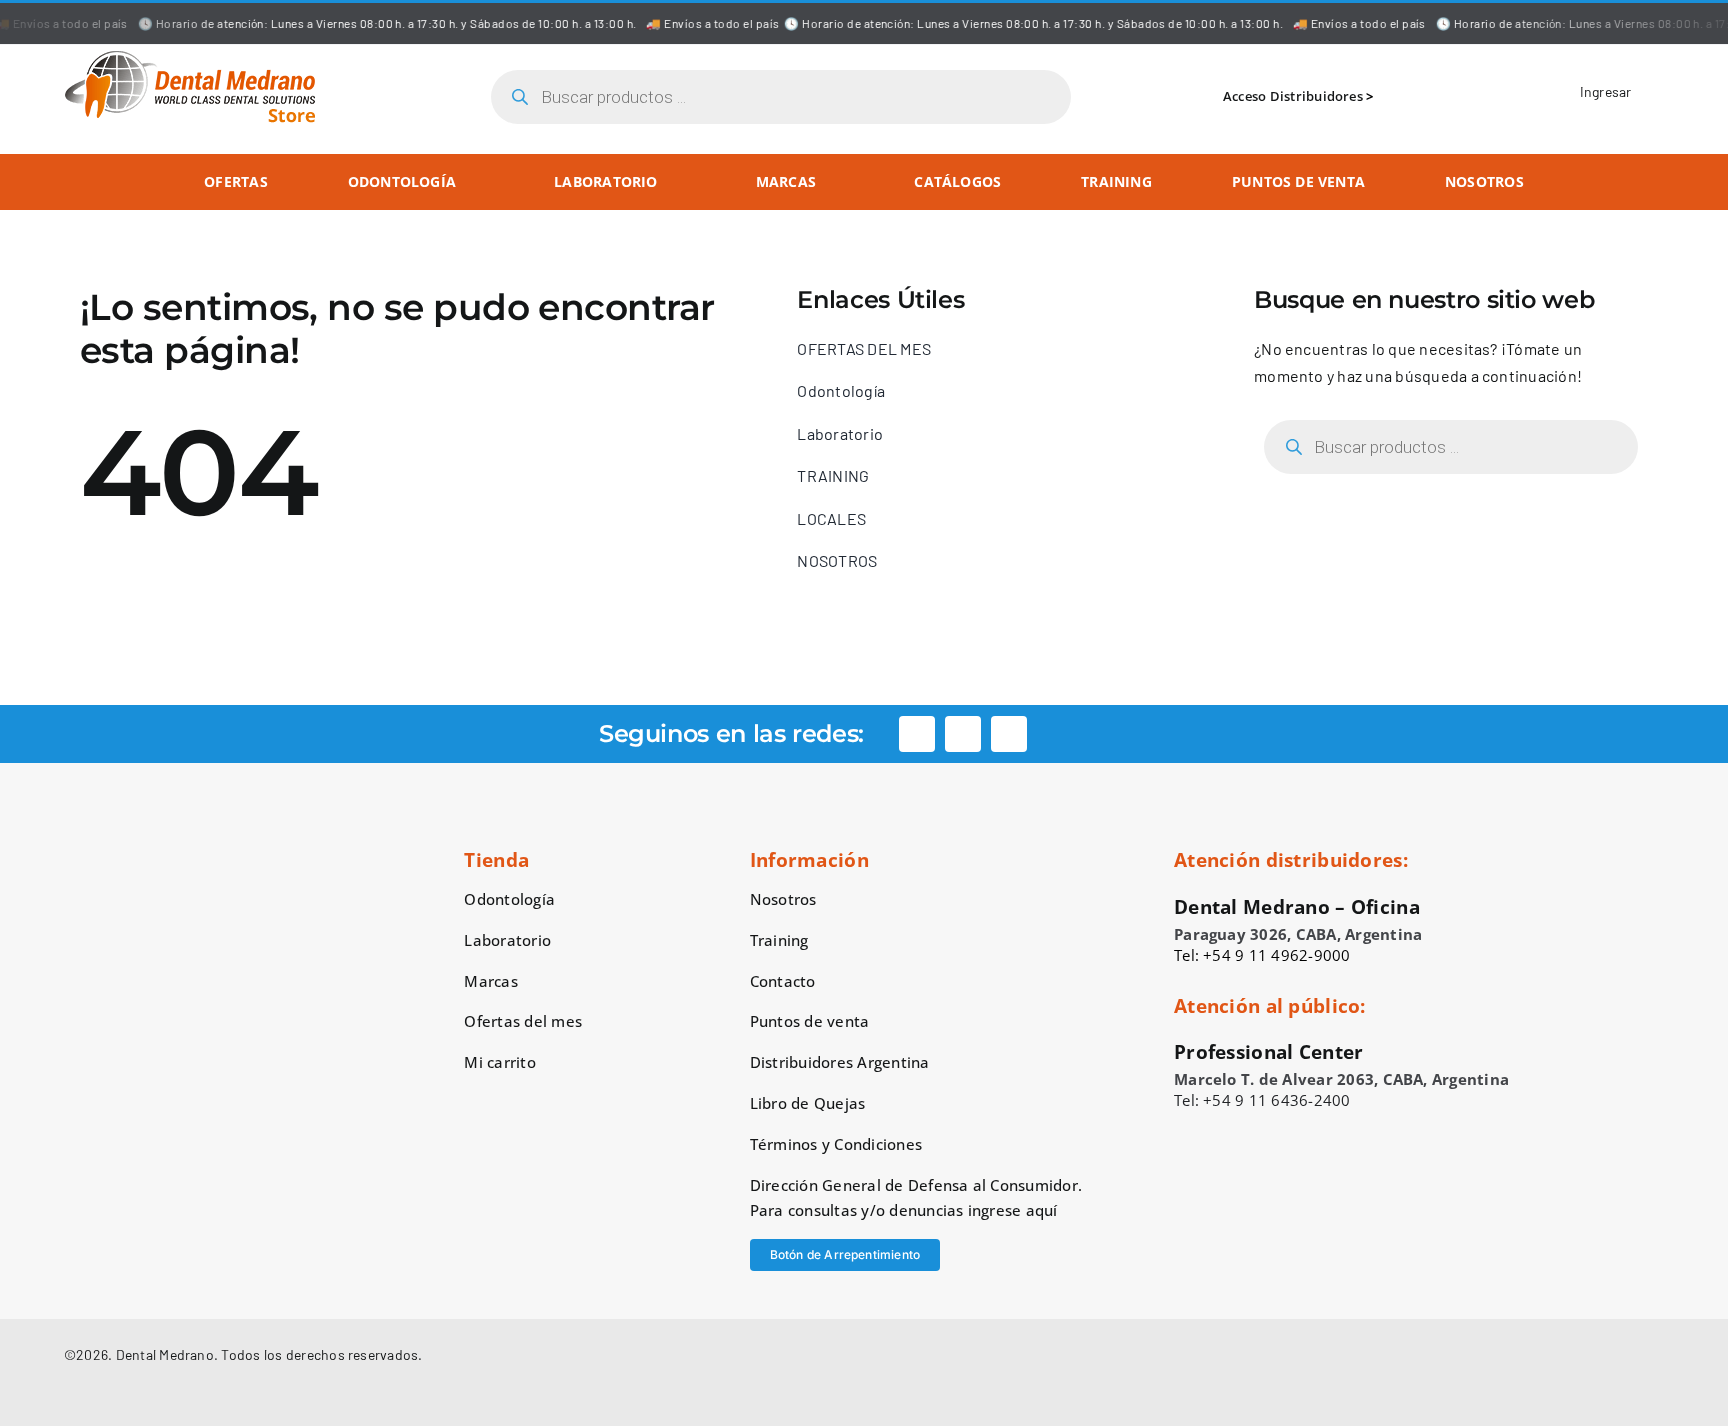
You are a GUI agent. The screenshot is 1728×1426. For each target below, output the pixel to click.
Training (779, 940)
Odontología (509, 899)
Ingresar (1606, 91)
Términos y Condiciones (836, 1144)
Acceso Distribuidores (1293, 96)
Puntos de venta (810, 1021)
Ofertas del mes (523, 1021)
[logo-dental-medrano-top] (190, 57)
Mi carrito (499, 1062)
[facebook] (917, 734)
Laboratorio (507, 940)
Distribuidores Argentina (840, 1062)
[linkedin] (1009, 734)
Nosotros (783, 899)
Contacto (783, 981)
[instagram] (963, 734)
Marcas (490, 981)
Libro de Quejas (808, 1103)
